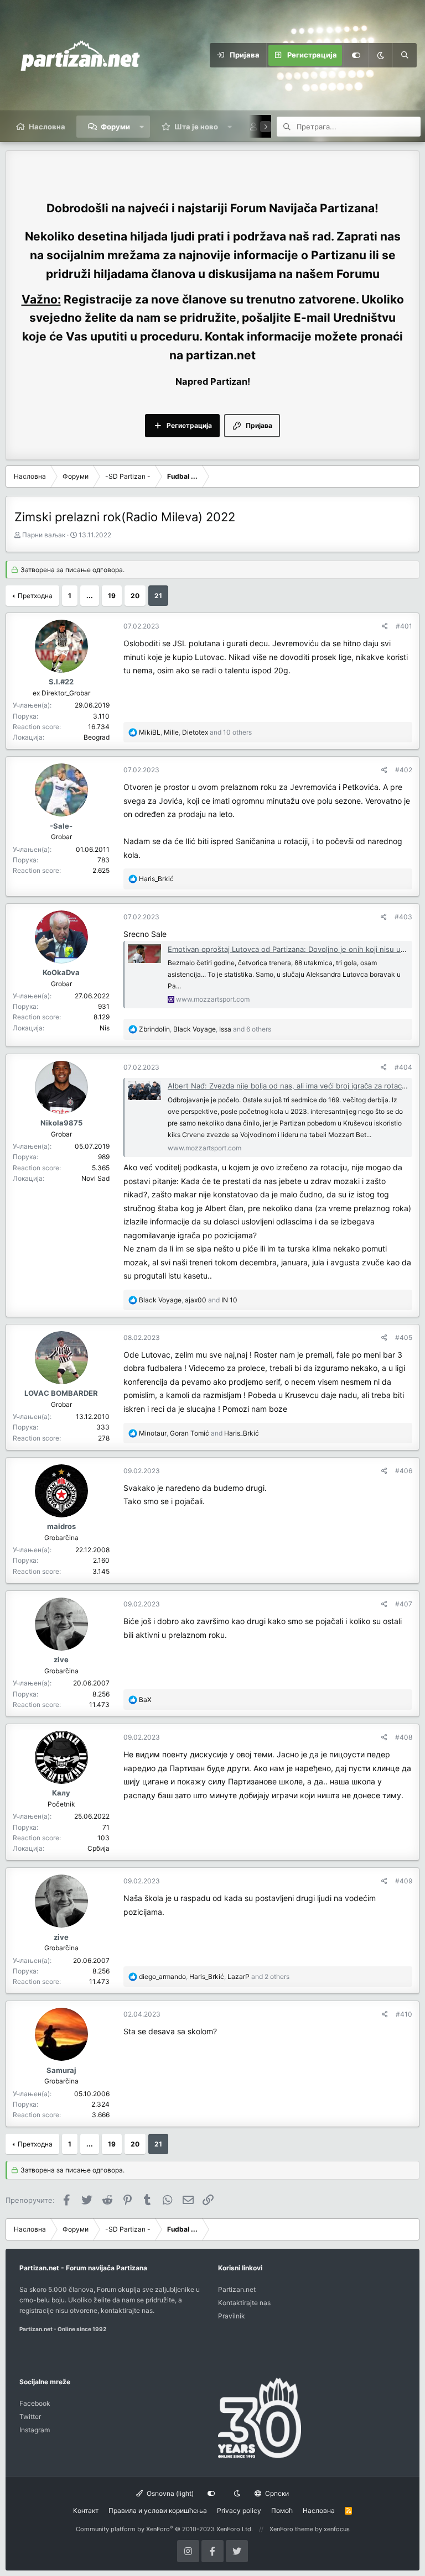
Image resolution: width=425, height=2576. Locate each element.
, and (188, 1300)
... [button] (90, 596)
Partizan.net (237, 2289)
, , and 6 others (205, 1029)
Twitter (30, 2417)
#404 (403, 1067)
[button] (142, 127)
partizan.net (221, 355)
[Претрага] (405, 55)
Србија (99, 1848)
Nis (105, 1028)
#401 (404, 626)
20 (135, 596)
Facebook (35, 2403)
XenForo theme (291, 2529)
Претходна (35, 596)
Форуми (115, 127)
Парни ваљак (44, 535)
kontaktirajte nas (127, 2310)
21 (158, 596)
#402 (404, 770)
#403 (403, 917)
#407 (404, 1604)
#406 (404, 1471)
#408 (404, 1737)
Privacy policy (239, 2510)
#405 (404, 1337)
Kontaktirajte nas (244, 2303)
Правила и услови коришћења (158, 2510)
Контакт (86, 2510)
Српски (276, 2493)
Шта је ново (196, 127)
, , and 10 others (195, 732)
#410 (404, 2014)
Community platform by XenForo (164, 2529)
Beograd (97, 737)
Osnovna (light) (169, 2493)
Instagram (35, 2430)
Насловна (47, 127)
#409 (404, 1881)
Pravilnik (232, 2316)
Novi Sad (95, 1178)
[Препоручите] (385, 626)
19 (112, 596)
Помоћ (282, 2510)
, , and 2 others (214, 1976)
